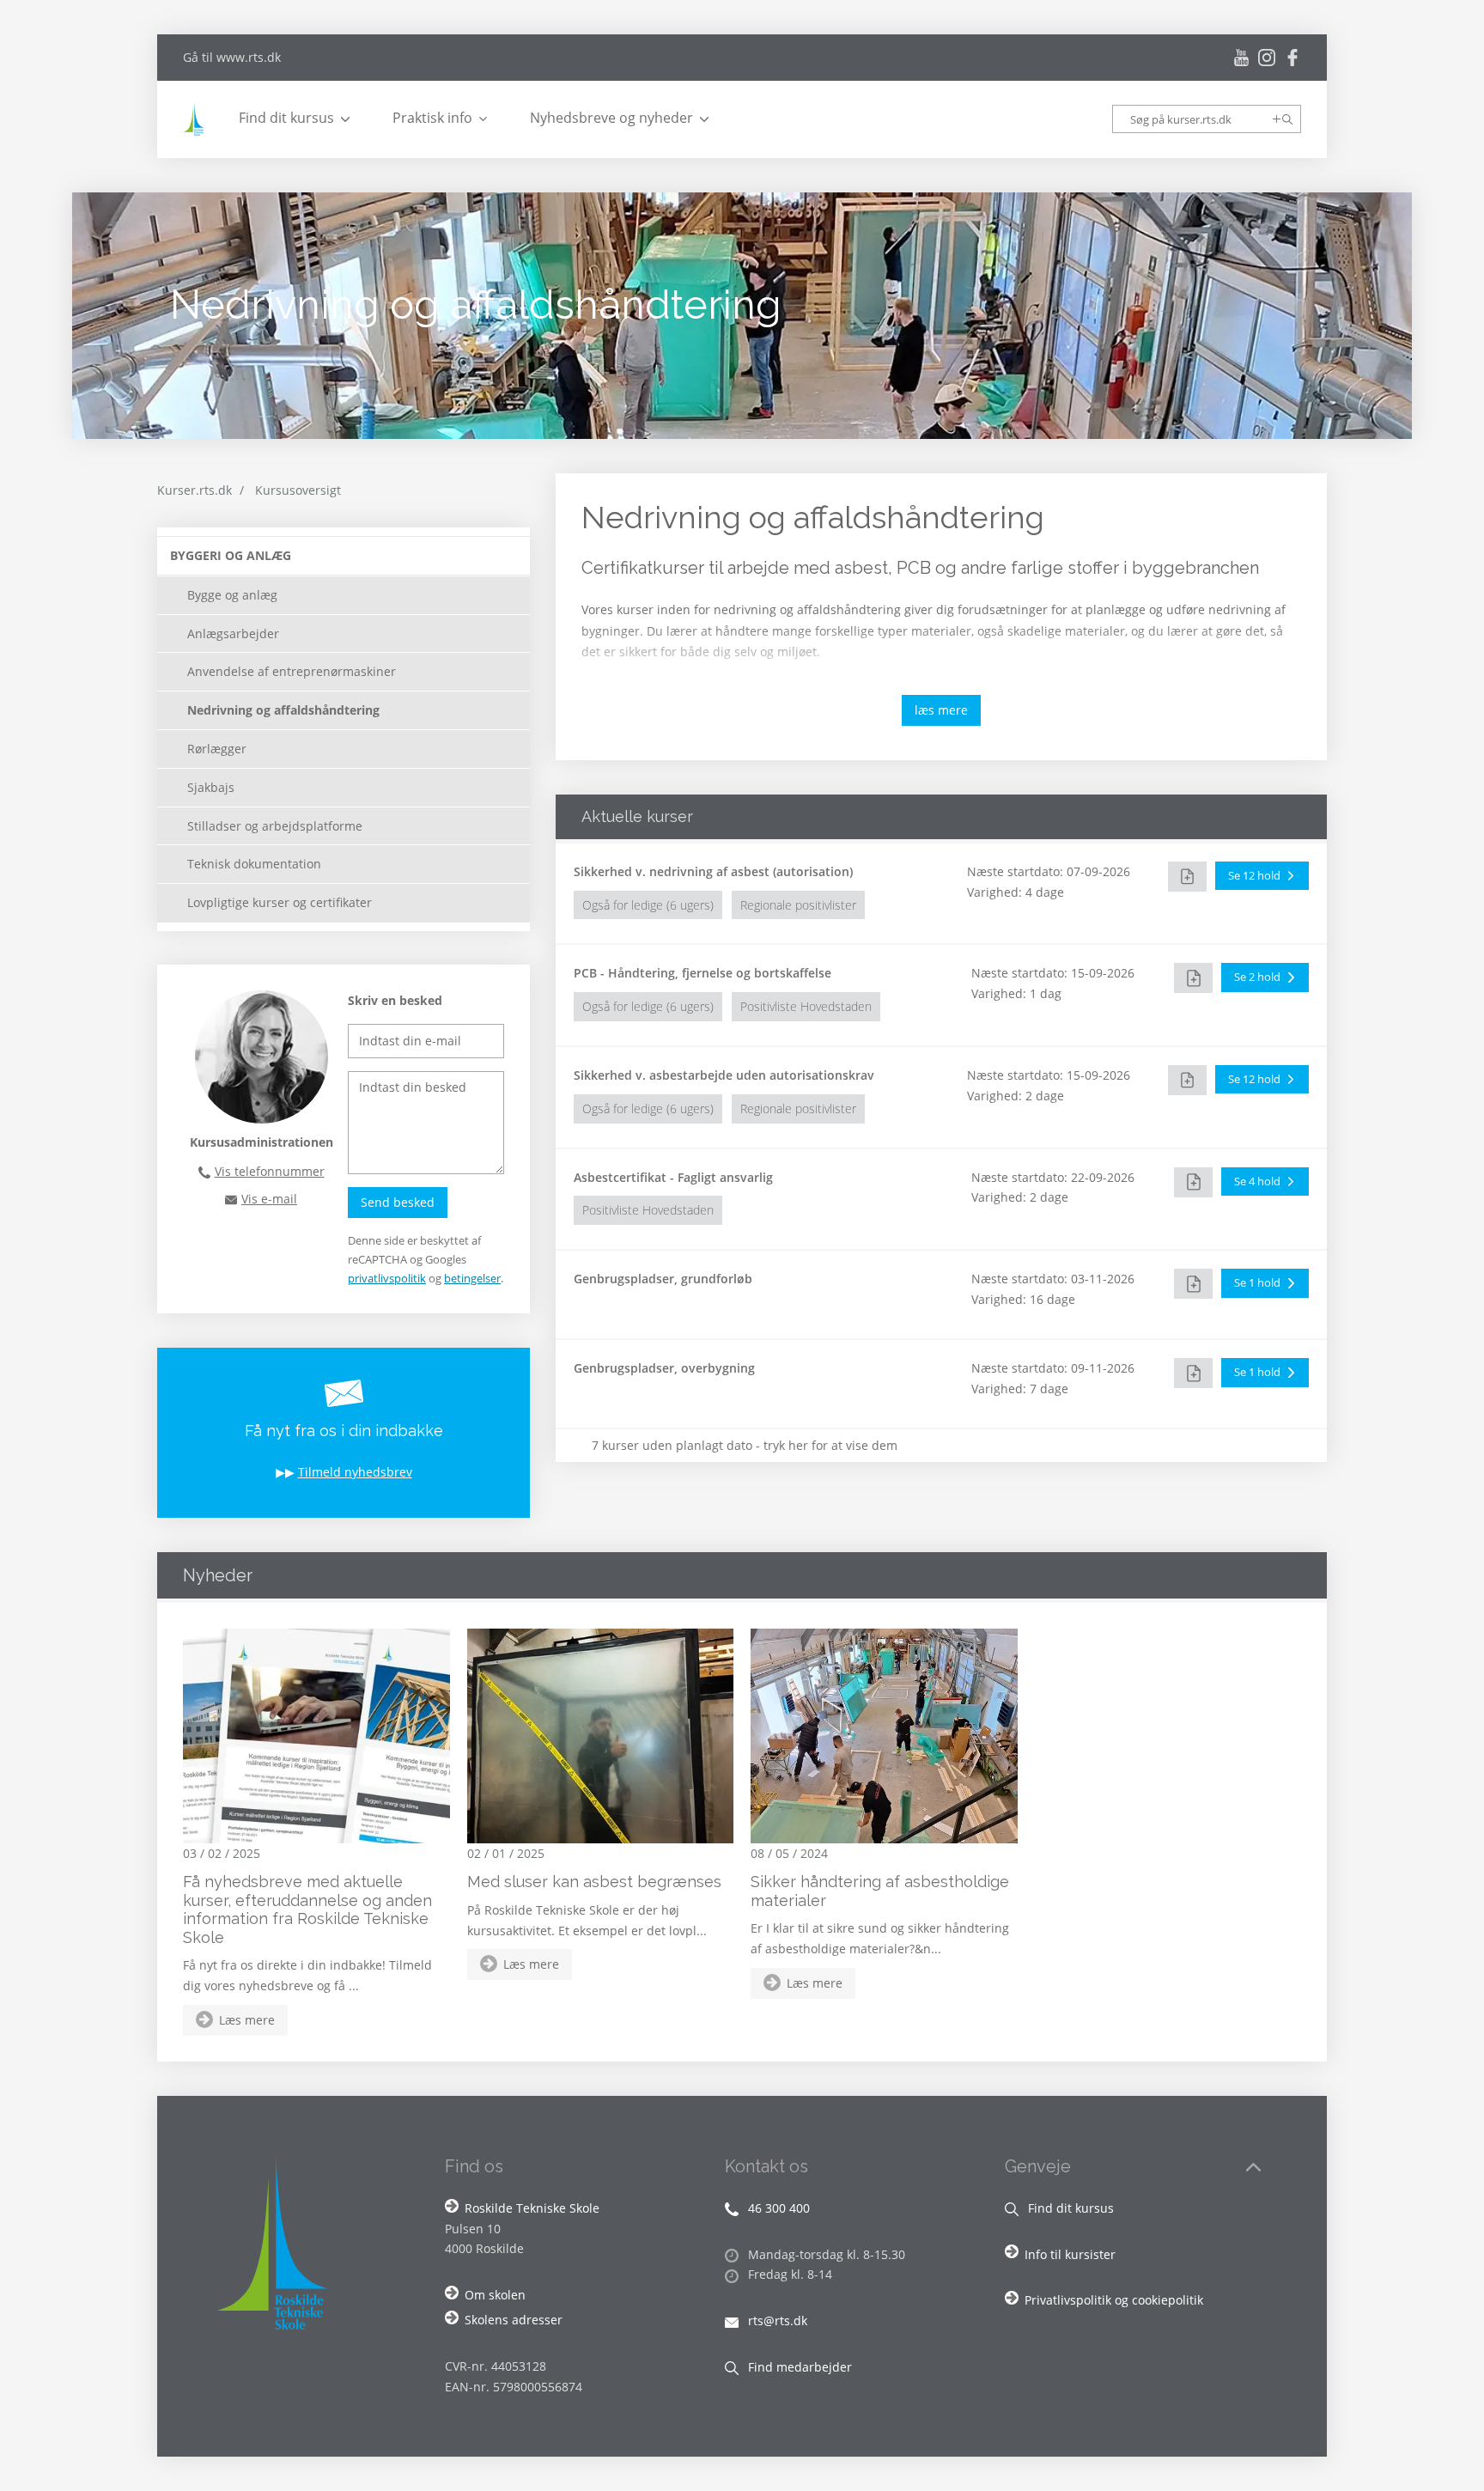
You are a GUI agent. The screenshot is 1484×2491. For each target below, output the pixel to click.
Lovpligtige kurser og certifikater (280, 902)
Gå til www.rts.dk (232, 57)
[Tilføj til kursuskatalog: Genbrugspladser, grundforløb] (1193, 1284)
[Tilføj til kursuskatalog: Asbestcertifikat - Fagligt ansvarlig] (1193, 1182)
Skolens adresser (514, 2320)
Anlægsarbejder (233, 633)
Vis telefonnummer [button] (270, 1171)
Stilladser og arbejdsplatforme (275, 826)
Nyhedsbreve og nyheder (611, 118)
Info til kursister (1070, 2254)
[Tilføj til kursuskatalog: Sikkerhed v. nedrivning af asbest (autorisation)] (1187, 877)
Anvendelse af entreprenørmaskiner (292, 671)
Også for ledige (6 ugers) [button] (648, 905)
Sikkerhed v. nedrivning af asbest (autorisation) (713, 871)
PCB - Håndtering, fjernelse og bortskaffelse (702, 973)
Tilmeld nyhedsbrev (355, 1472)
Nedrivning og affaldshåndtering (283, 710)
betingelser (472, 1278)
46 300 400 (777, 2208)
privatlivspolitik (387, 1278)
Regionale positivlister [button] (798, 905)
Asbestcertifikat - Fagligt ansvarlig (673, 1177)
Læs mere (247, 2020)
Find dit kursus (286, 118)
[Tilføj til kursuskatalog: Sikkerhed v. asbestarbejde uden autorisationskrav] (1187, 1080)
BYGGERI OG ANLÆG (231, 555)
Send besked (398, 1202)
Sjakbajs (211, 787)
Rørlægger (217, 749)
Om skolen (495, 2295)
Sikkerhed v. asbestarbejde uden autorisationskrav (724, 1075)
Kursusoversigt (298, 490)
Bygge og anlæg (232, 595)
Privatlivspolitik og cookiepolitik (1114, 2300)
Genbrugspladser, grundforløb (663, 1279)
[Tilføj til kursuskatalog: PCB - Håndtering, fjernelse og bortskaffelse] (1193, 978)
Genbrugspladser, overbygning (664, 1368)
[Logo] (196, 119)
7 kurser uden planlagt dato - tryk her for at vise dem (745, 1445)
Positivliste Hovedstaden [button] (806, 1006)
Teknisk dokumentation (254, 864)
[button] (1262, 876)
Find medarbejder (798, 2367)
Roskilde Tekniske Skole (532, 2208)
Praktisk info (432, 118)
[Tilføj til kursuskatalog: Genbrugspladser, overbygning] (1193, 1373)
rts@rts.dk (776, 2320)
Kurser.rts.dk (195, 490)
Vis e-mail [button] (269, 1199)
